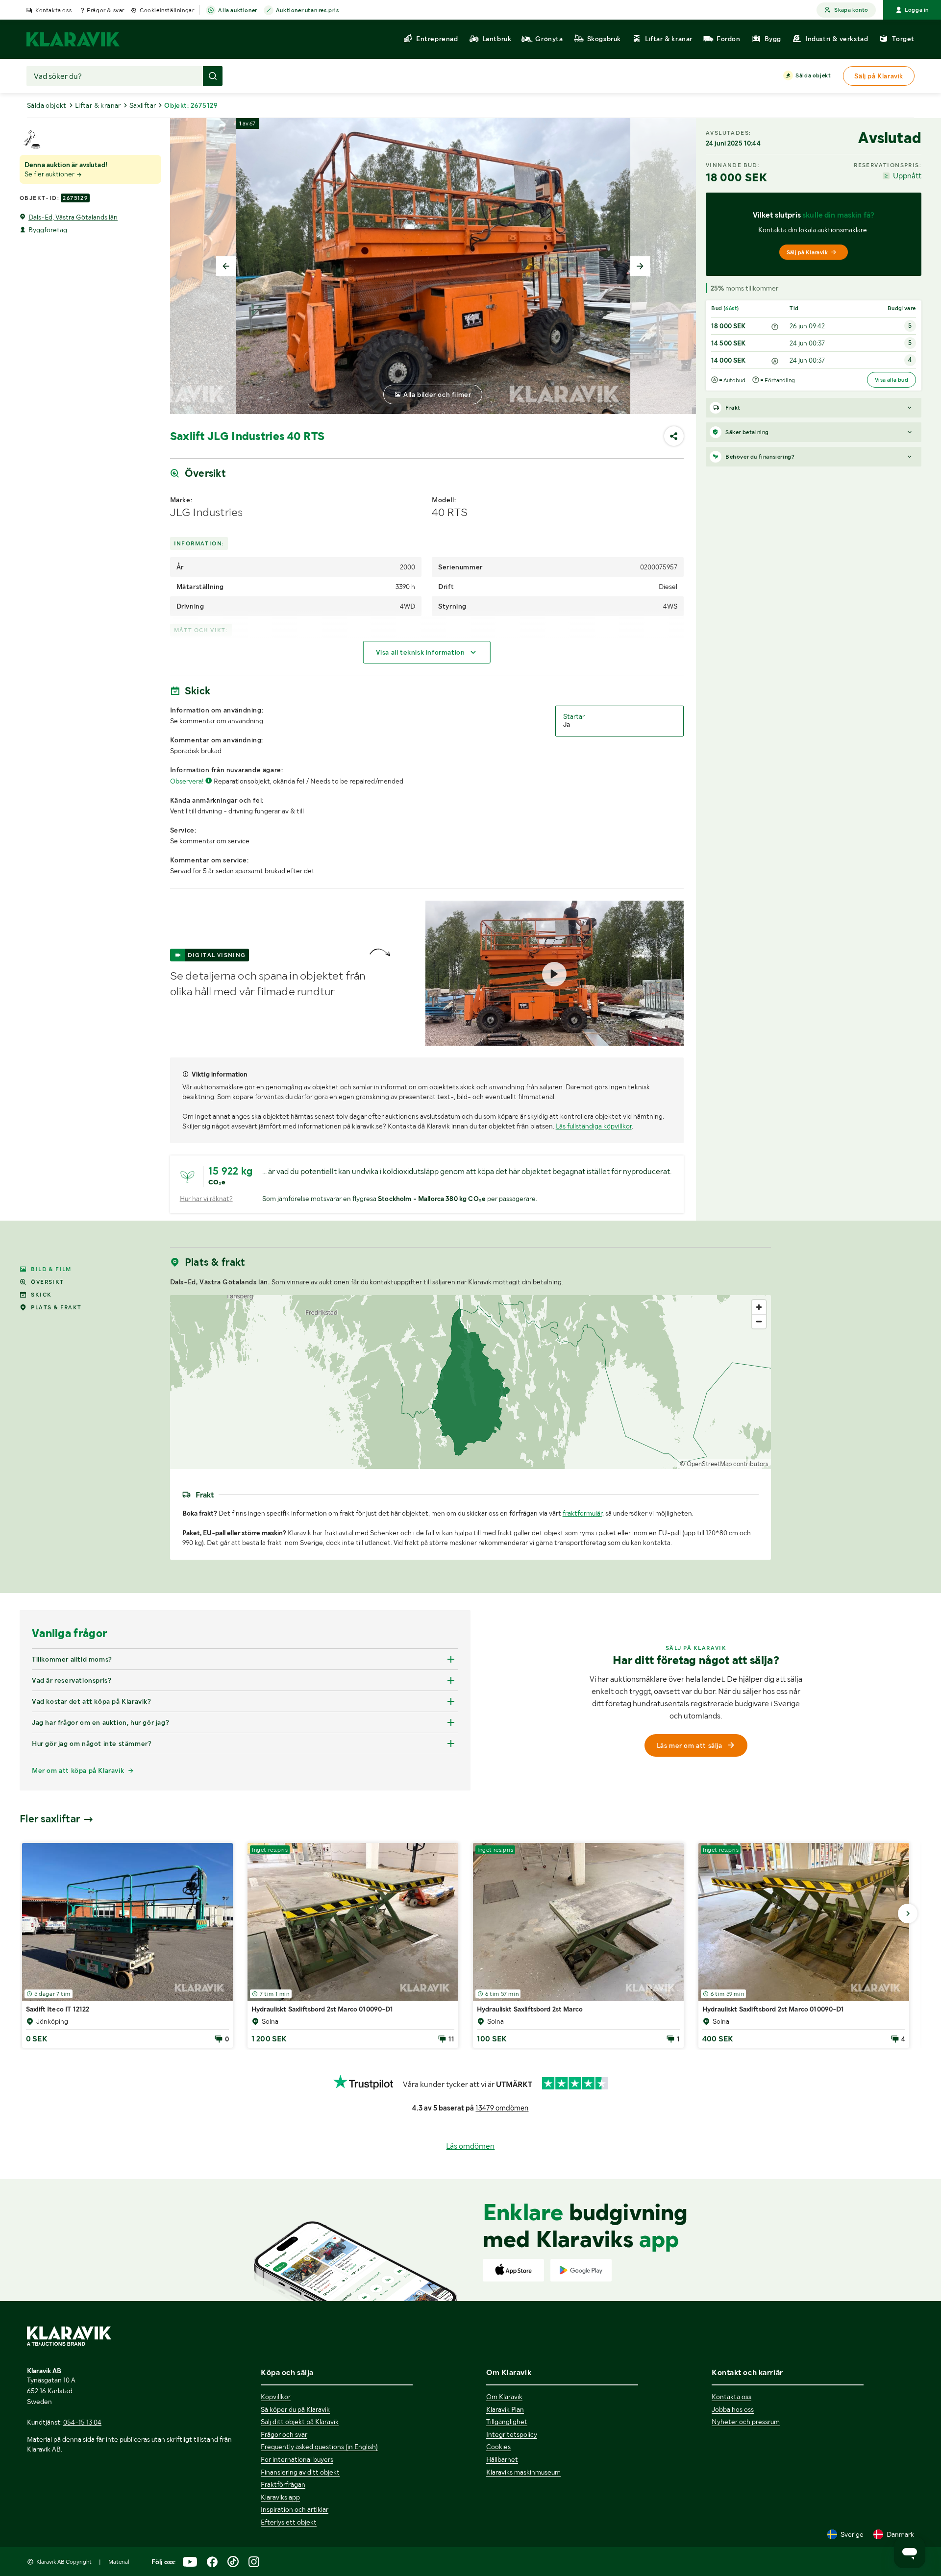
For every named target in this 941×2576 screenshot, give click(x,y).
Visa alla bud (891, 380)
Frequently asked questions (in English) (319, 2447)
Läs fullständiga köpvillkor (594, 1126)
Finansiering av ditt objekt (300, 2472)
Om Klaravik (504, 2397)
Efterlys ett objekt (289, 2522)
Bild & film (51, 1269)
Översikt (47, 1282)
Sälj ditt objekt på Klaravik (300, 2422)
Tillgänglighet (507, 2422)
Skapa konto (851, 10)
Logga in (917, 10)
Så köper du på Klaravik (295, 2409)
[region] (471, 1382)
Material (119, 2562)
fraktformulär (582, 1513)
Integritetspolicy (512, 2434)
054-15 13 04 (82, 2422)
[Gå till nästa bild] (908, 1914)
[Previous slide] (226, 266)
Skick (41, 1295)
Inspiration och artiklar (295, 2509)
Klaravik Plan (505, 2409)
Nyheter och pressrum (746, 2422)
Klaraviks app (280, 2497)
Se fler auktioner (50, 174)
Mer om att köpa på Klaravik (78, 1770)
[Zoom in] (759, 1307)
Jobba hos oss (733, 2409)
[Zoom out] (759, 1321)
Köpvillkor (276, 2397)
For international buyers (297, 2459)
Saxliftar (143, 105)
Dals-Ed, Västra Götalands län (73, 217)
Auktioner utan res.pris (308, 10)
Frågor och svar (284, 2434)
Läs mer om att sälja (690, 1745)
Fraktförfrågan (283, 2484)
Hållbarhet (502, 2459)
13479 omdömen (502, 2108)
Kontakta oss (53, 10)
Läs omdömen (470, 2146)
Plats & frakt (56, 1307)
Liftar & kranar (98, 105)
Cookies (498, 2447)
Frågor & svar (106, 10)
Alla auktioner (237, 10)
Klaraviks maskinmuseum (523, 2472)
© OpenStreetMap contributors (724, 1464)
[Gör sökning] (213, 76)
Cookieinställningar (167, 10)
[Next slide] (640, 266)
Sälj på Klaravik (807, 252)
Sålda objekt (813, 75)
